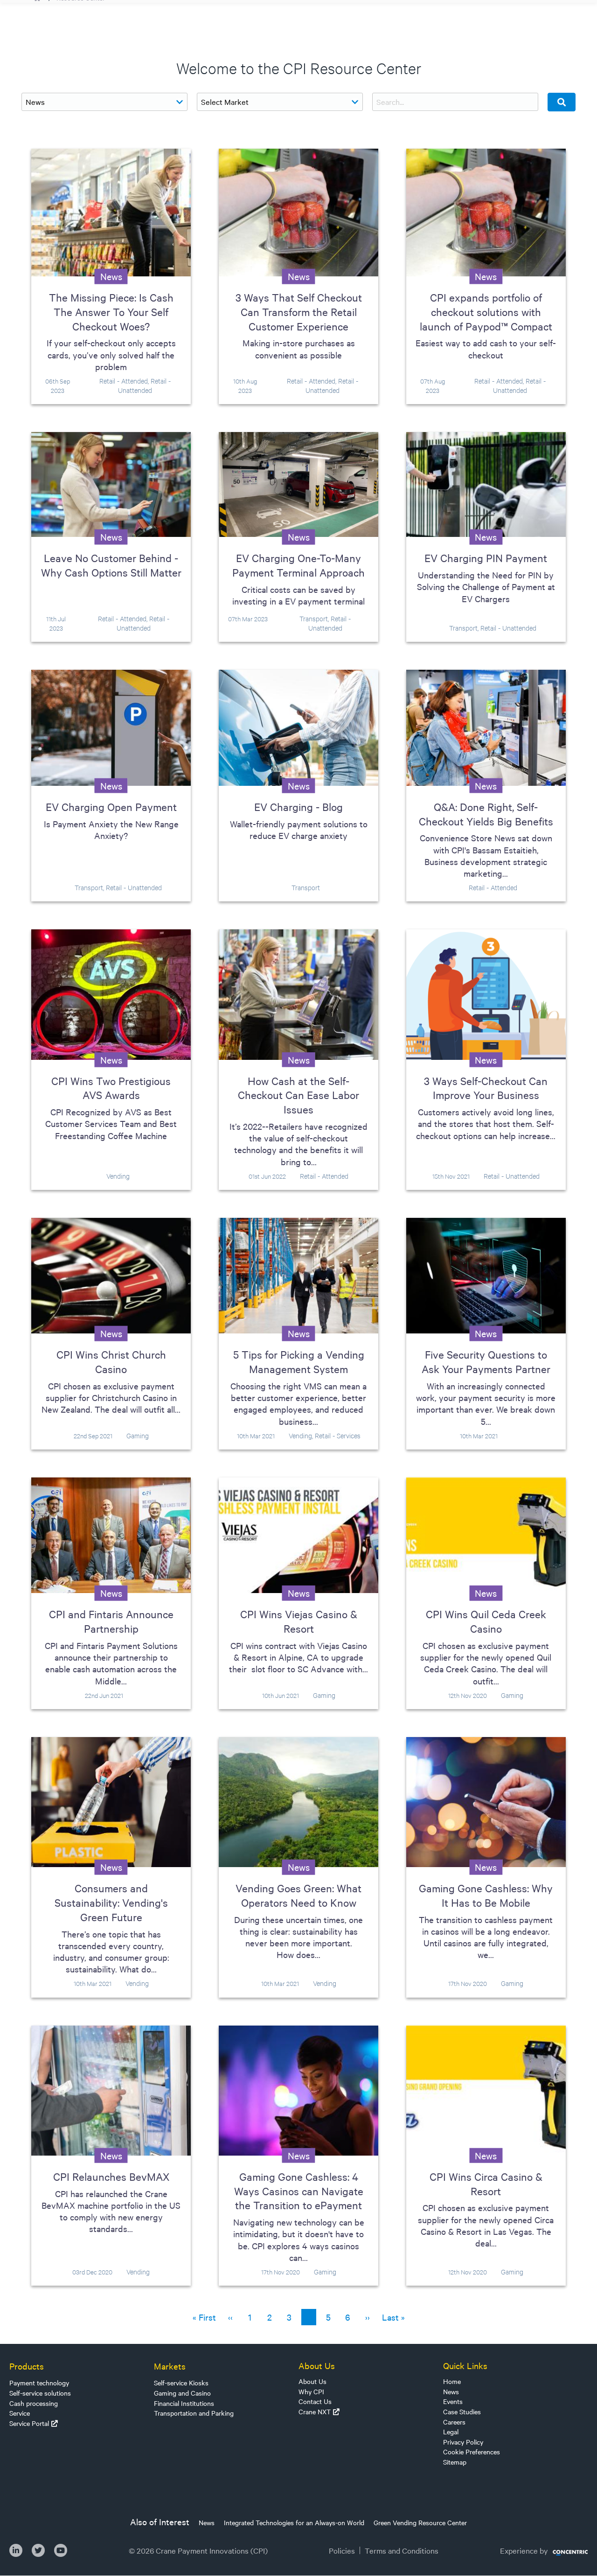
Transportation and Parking (194, 2413)
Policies (342, 2550)
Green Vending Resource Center (420, 2522)
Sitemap (455, 2462)
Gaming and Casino (182, 2393)
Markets (170, 2366)
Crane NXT (315, 2411)
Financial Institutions (184, 2403)
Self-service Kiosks (181, 2383)
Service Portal (29, 2423)
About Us (312, 2381)
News (451, 2391)
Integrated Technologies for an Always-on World (294, 2522)
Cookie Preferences (472, 2452)
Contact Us (315, 2401)
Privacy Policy (463, 2442)
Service (20, 2413)
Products (27, 2366)
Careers (454, 2422)
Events (453, 2401)
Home (452, 2381)
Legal (451, 2432)
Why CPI (311, 2391)
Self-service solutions (40, 2393)
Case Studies (462, 2411)
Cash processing (34, 2403)
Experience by (524, 2550)
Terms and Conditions (402, 2550)
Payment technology (39, 2383)
